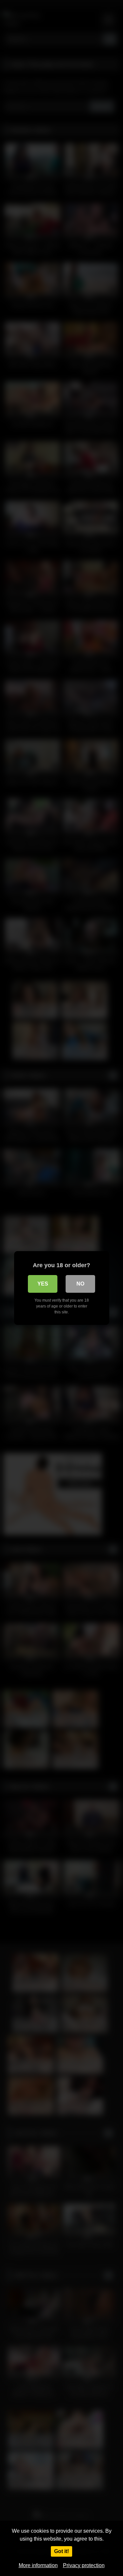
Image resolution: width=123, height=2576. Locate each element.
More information (38, 2565)
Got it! (61, 2551)
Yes (43, 1284)
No (80, 1284)
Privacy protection (84, 2565)
